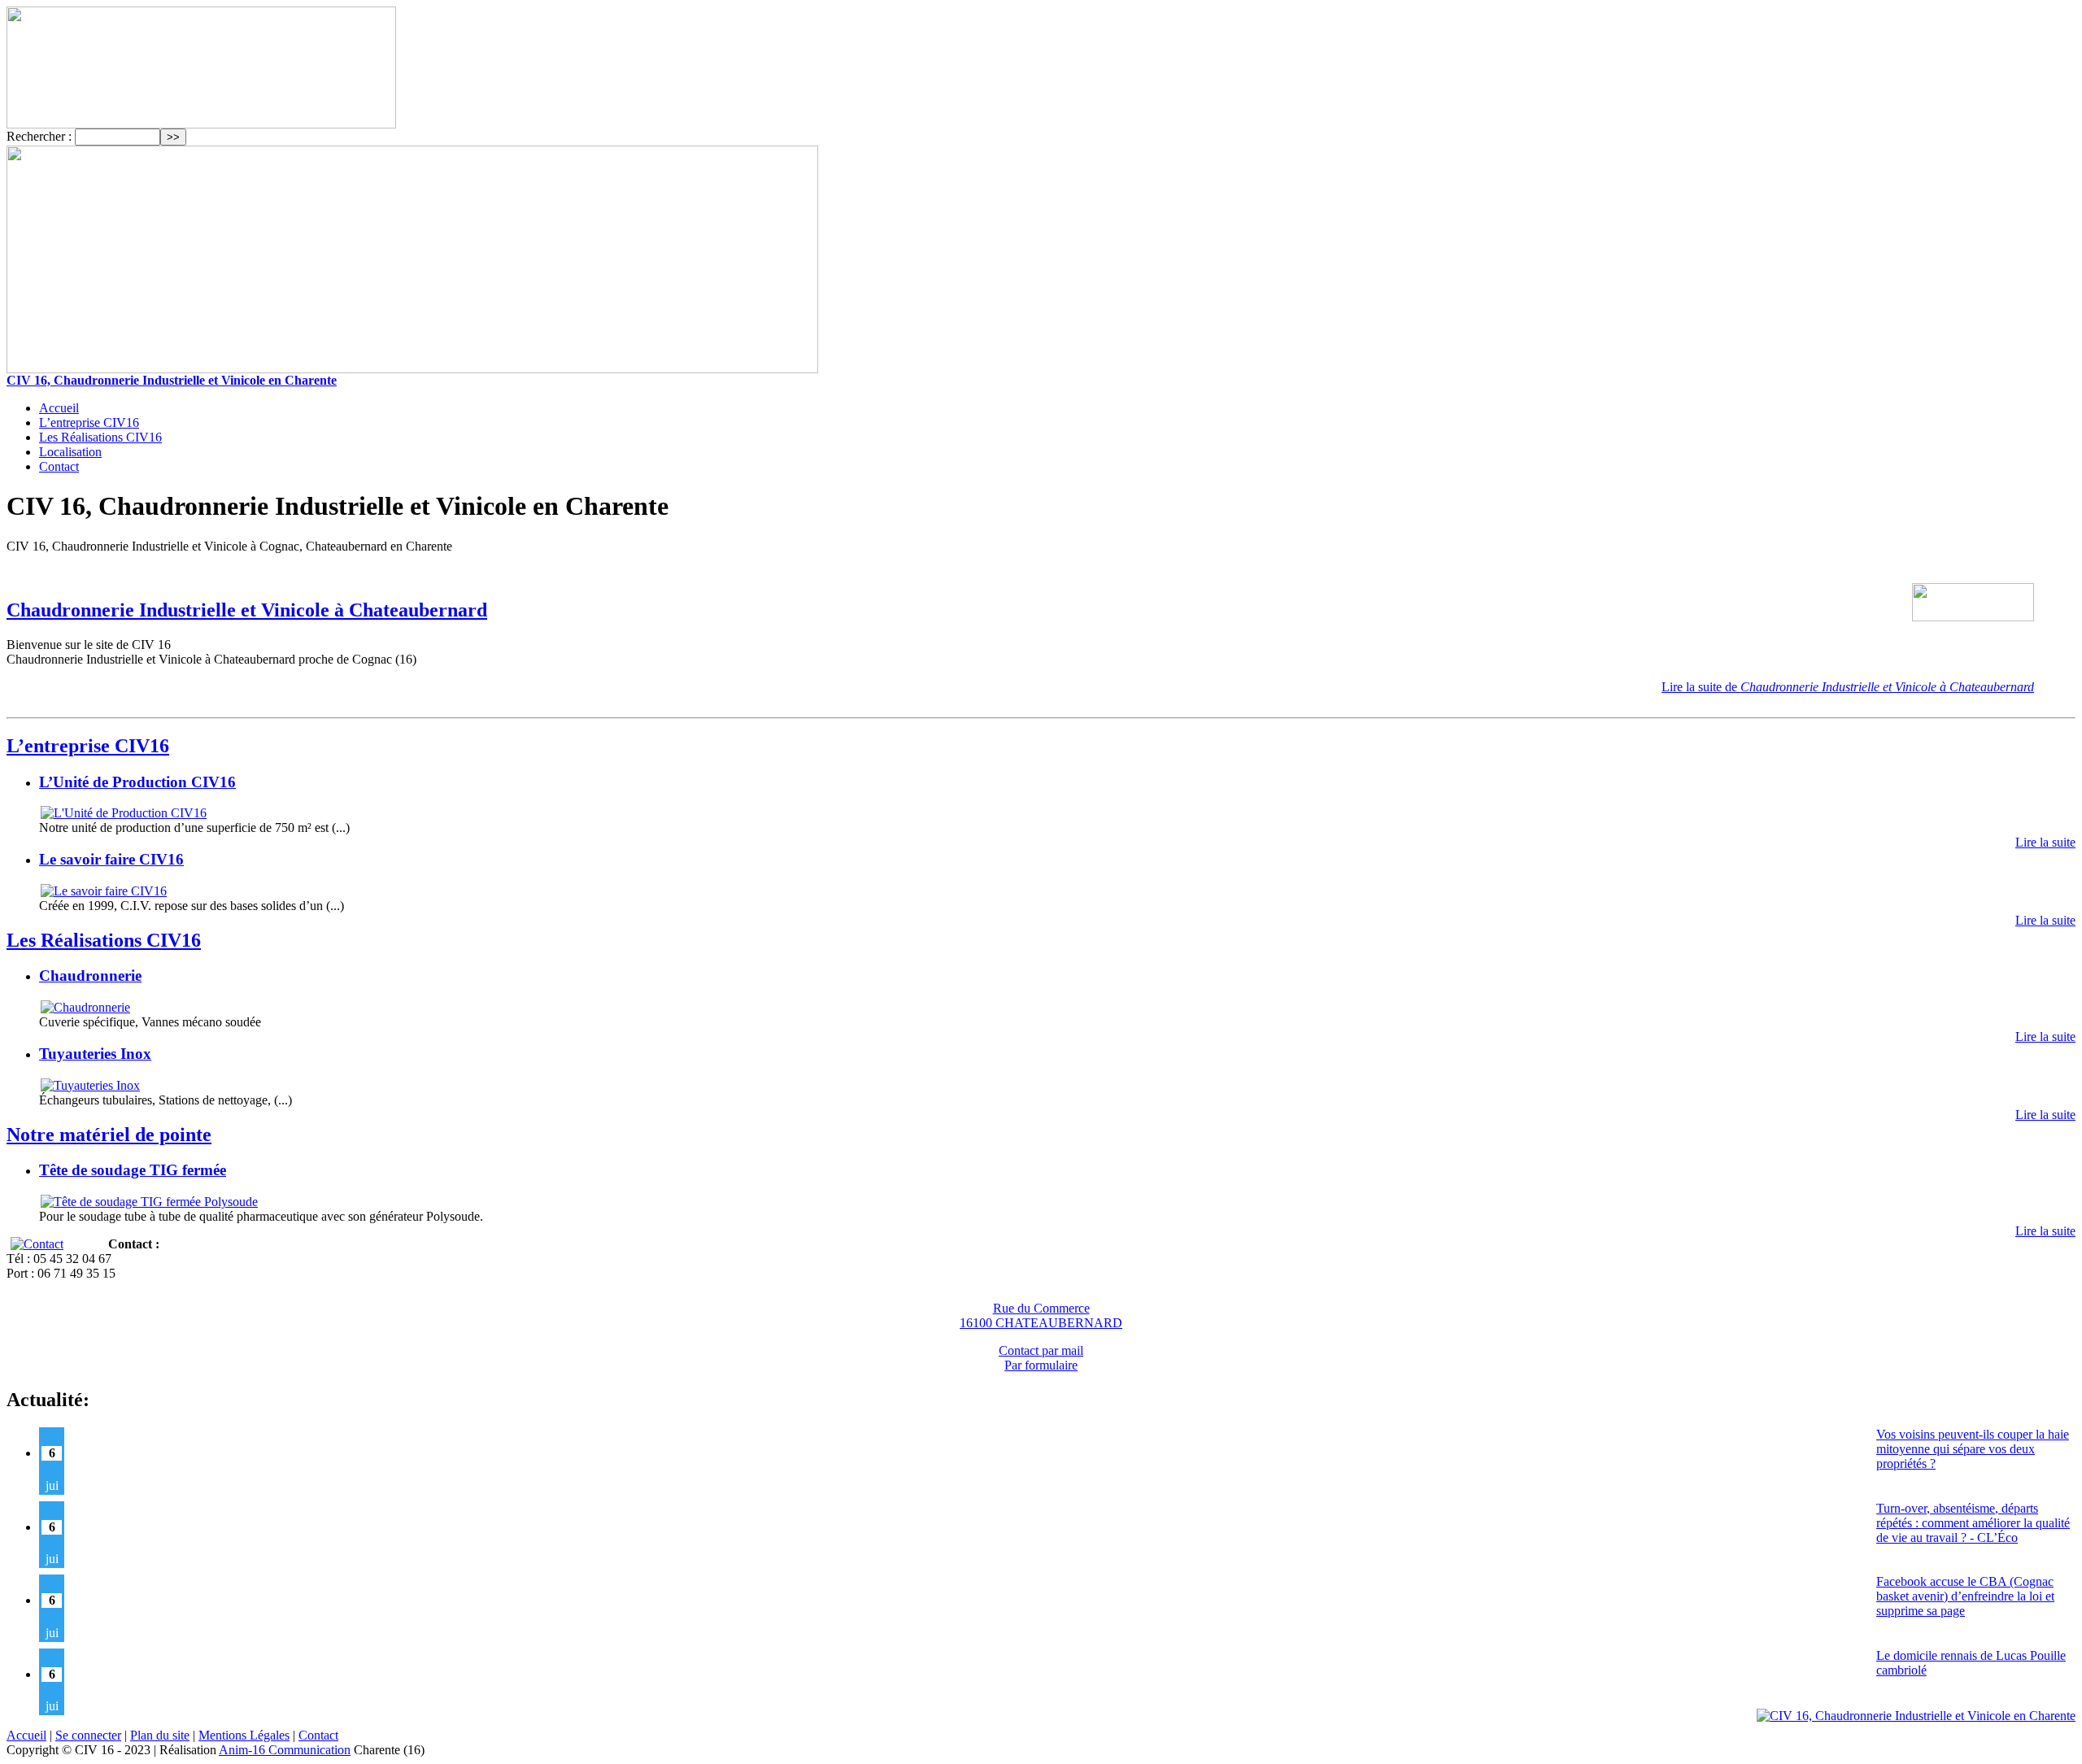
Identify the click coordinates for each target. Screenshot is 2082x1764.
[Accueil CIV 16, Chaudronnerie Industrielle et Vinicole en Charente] (201, 124)
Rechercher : (39, 136)
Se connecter (88, 1735)
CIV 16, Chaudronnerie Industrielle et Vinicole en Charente (172, 380)
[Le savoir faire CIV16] (103, 891)
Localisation (70, 452)
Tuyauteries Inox (95, 1054)
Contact (59, 466)
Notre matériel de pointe (109, 1135)
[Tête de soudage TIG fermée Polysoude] (148, 1202)
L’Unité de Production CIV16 (137, 782)
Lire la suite (1848, 687)
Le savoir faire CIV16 (111, 859)
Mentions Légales (244, 1735)
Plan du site (160, 1735)
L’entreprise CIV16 (89, 422)
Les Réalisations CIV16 (100, 437)
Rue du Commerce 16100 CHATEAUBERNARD (1041, 1315)
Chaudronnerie (90, 976)
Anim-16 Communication (285, 1750)
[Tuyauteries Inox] (89, 1085)
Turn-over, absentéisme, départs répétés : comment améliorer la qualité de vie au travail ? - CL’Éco (1973, 1523)
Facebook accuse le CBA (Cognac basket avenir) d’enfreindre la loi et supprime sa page (1965, 1596)
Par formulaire (1041, 1365)
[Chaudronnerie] (85, 1007)
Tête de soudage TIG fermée (133, 1170)
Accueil (59, 408)
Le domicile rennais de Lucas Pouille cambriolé (1971, 1663)
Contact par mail (1041, 1350)
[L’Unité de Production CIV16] (123, 813)
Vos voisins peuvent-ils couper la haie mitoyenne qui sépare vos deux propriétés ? (1973, 1449)
